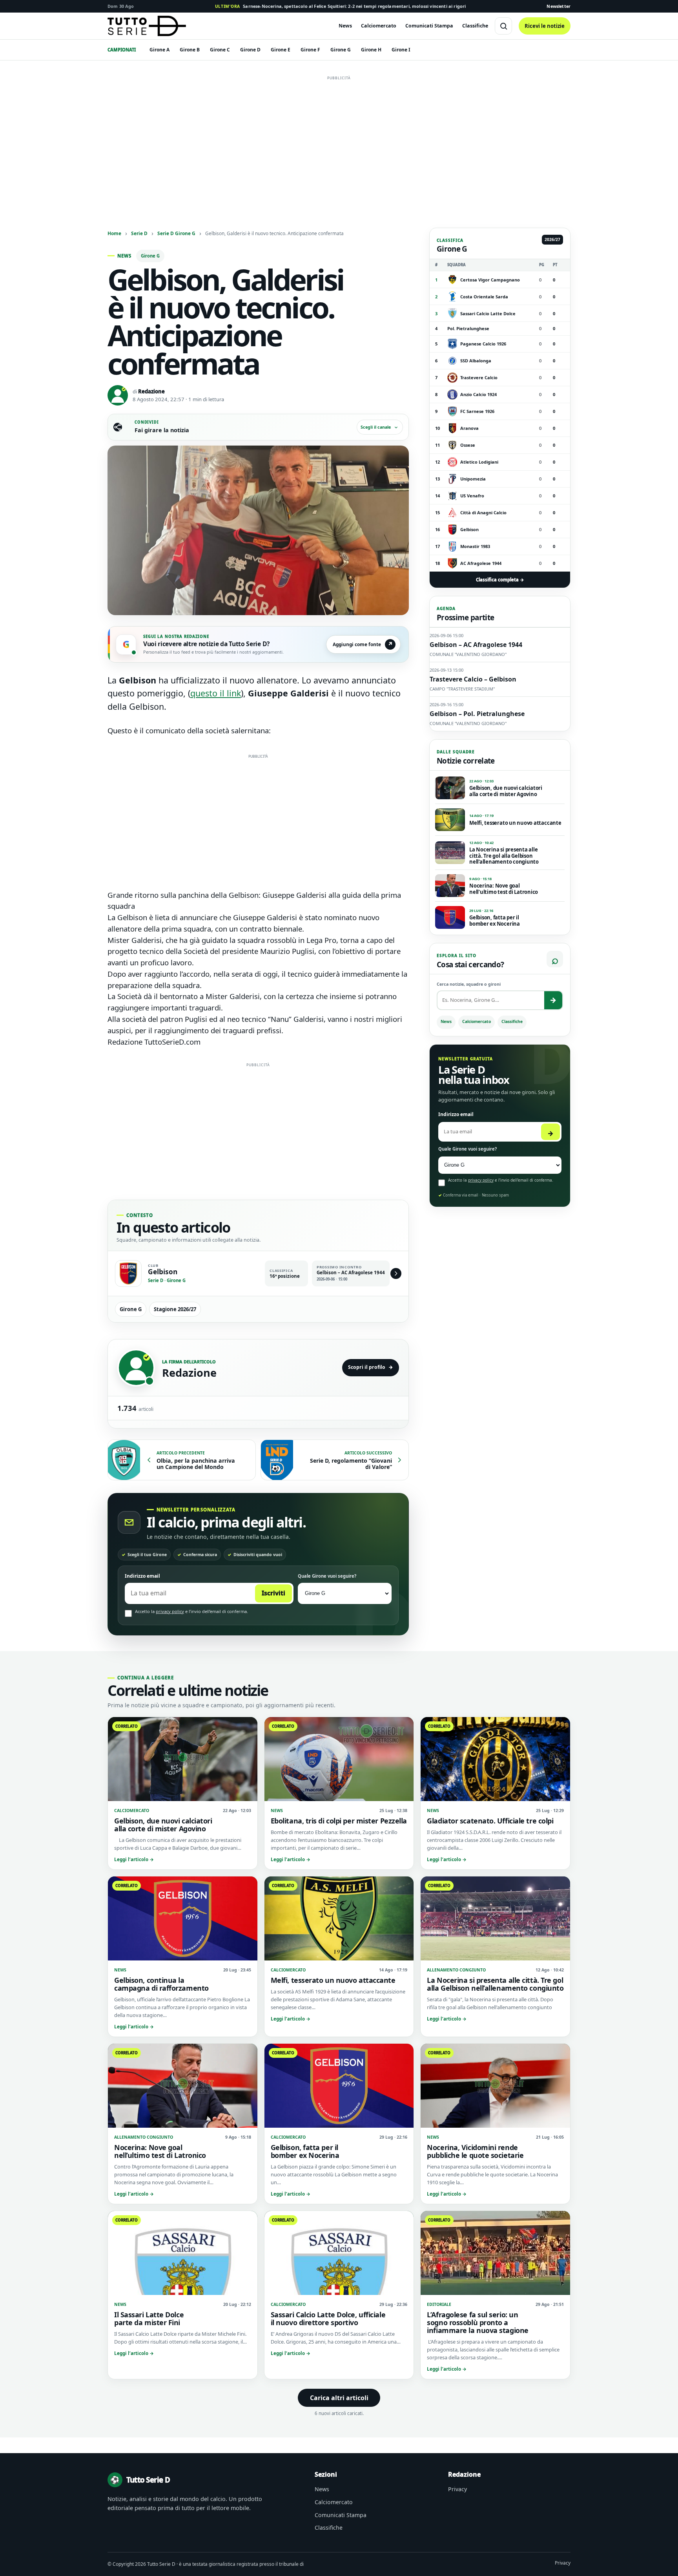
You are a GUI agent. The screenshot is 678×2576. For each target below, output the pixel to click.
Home (114, 233)
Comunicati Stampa (429, 26)
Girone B (190, 50)
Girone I (401, 50)
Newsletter (559, 6)
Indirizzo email (142, 1576)
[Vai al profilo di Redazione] (136, 1368)
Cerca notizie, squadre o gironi (469, 984)
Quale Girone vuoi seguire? (327, 1576)
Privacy (457, 2489)
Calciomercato (379, 26)
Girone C (220, 50)
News (345, 26)
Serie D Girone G (176, 233)
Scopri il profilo (371, 1367)
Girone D (250, 50)
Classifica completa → (500, 580)
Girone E (281, 50)
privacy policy (170, 1611)
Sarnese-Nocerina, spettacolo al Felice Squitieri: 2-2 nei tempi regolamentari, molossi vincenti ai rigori (341, 6)
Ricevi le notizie (545, 26)
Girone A (159, 50)
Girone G (341, 50)
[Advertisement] (339, 139)
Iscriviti (273, 1593)
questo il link (216, 693)
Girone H (371, 50)
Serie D (139, 233)
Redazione (151, 391)
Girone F (310, 50)
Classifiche (475, 26)
